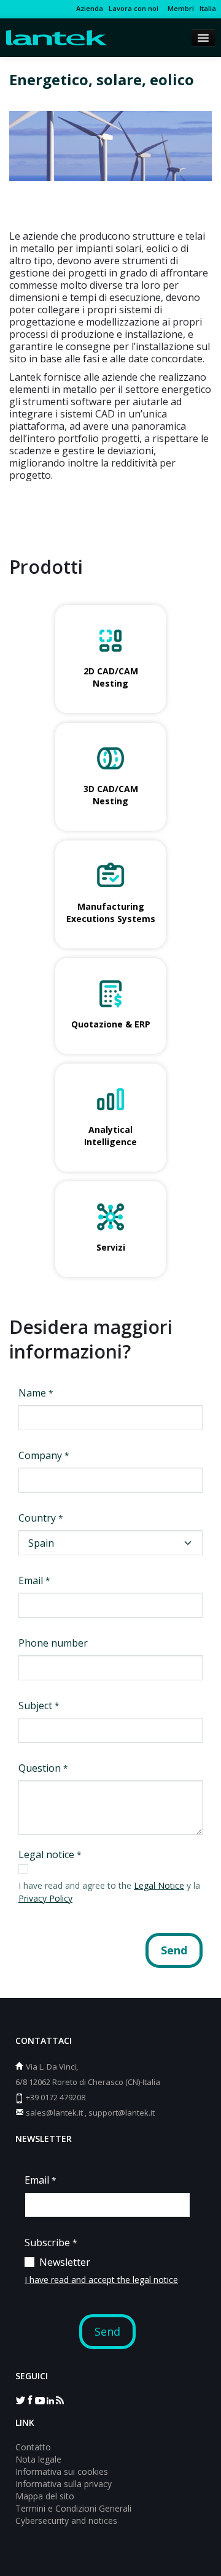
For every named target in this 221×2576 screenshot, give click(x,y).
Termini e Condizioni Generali (73, 2508)
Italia (208, 8)
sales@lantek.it (54, 2113)
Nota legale (38, 2459)
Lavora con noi (134, 8)
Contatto (33, 2447)
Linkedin (50, 2399)
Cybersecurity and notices (66, 2521)
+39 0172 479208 (56, 2097)
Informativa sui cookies (62, 2471)
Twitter (20, 2399)
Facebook (30, 2399)
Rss (60, 2399)
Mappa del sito (45, 2496)
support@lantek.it (122, 2113)
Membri (179, 8)
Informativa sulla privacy (64, 2484)
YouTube (40, 2399)
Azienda (90, 8)
